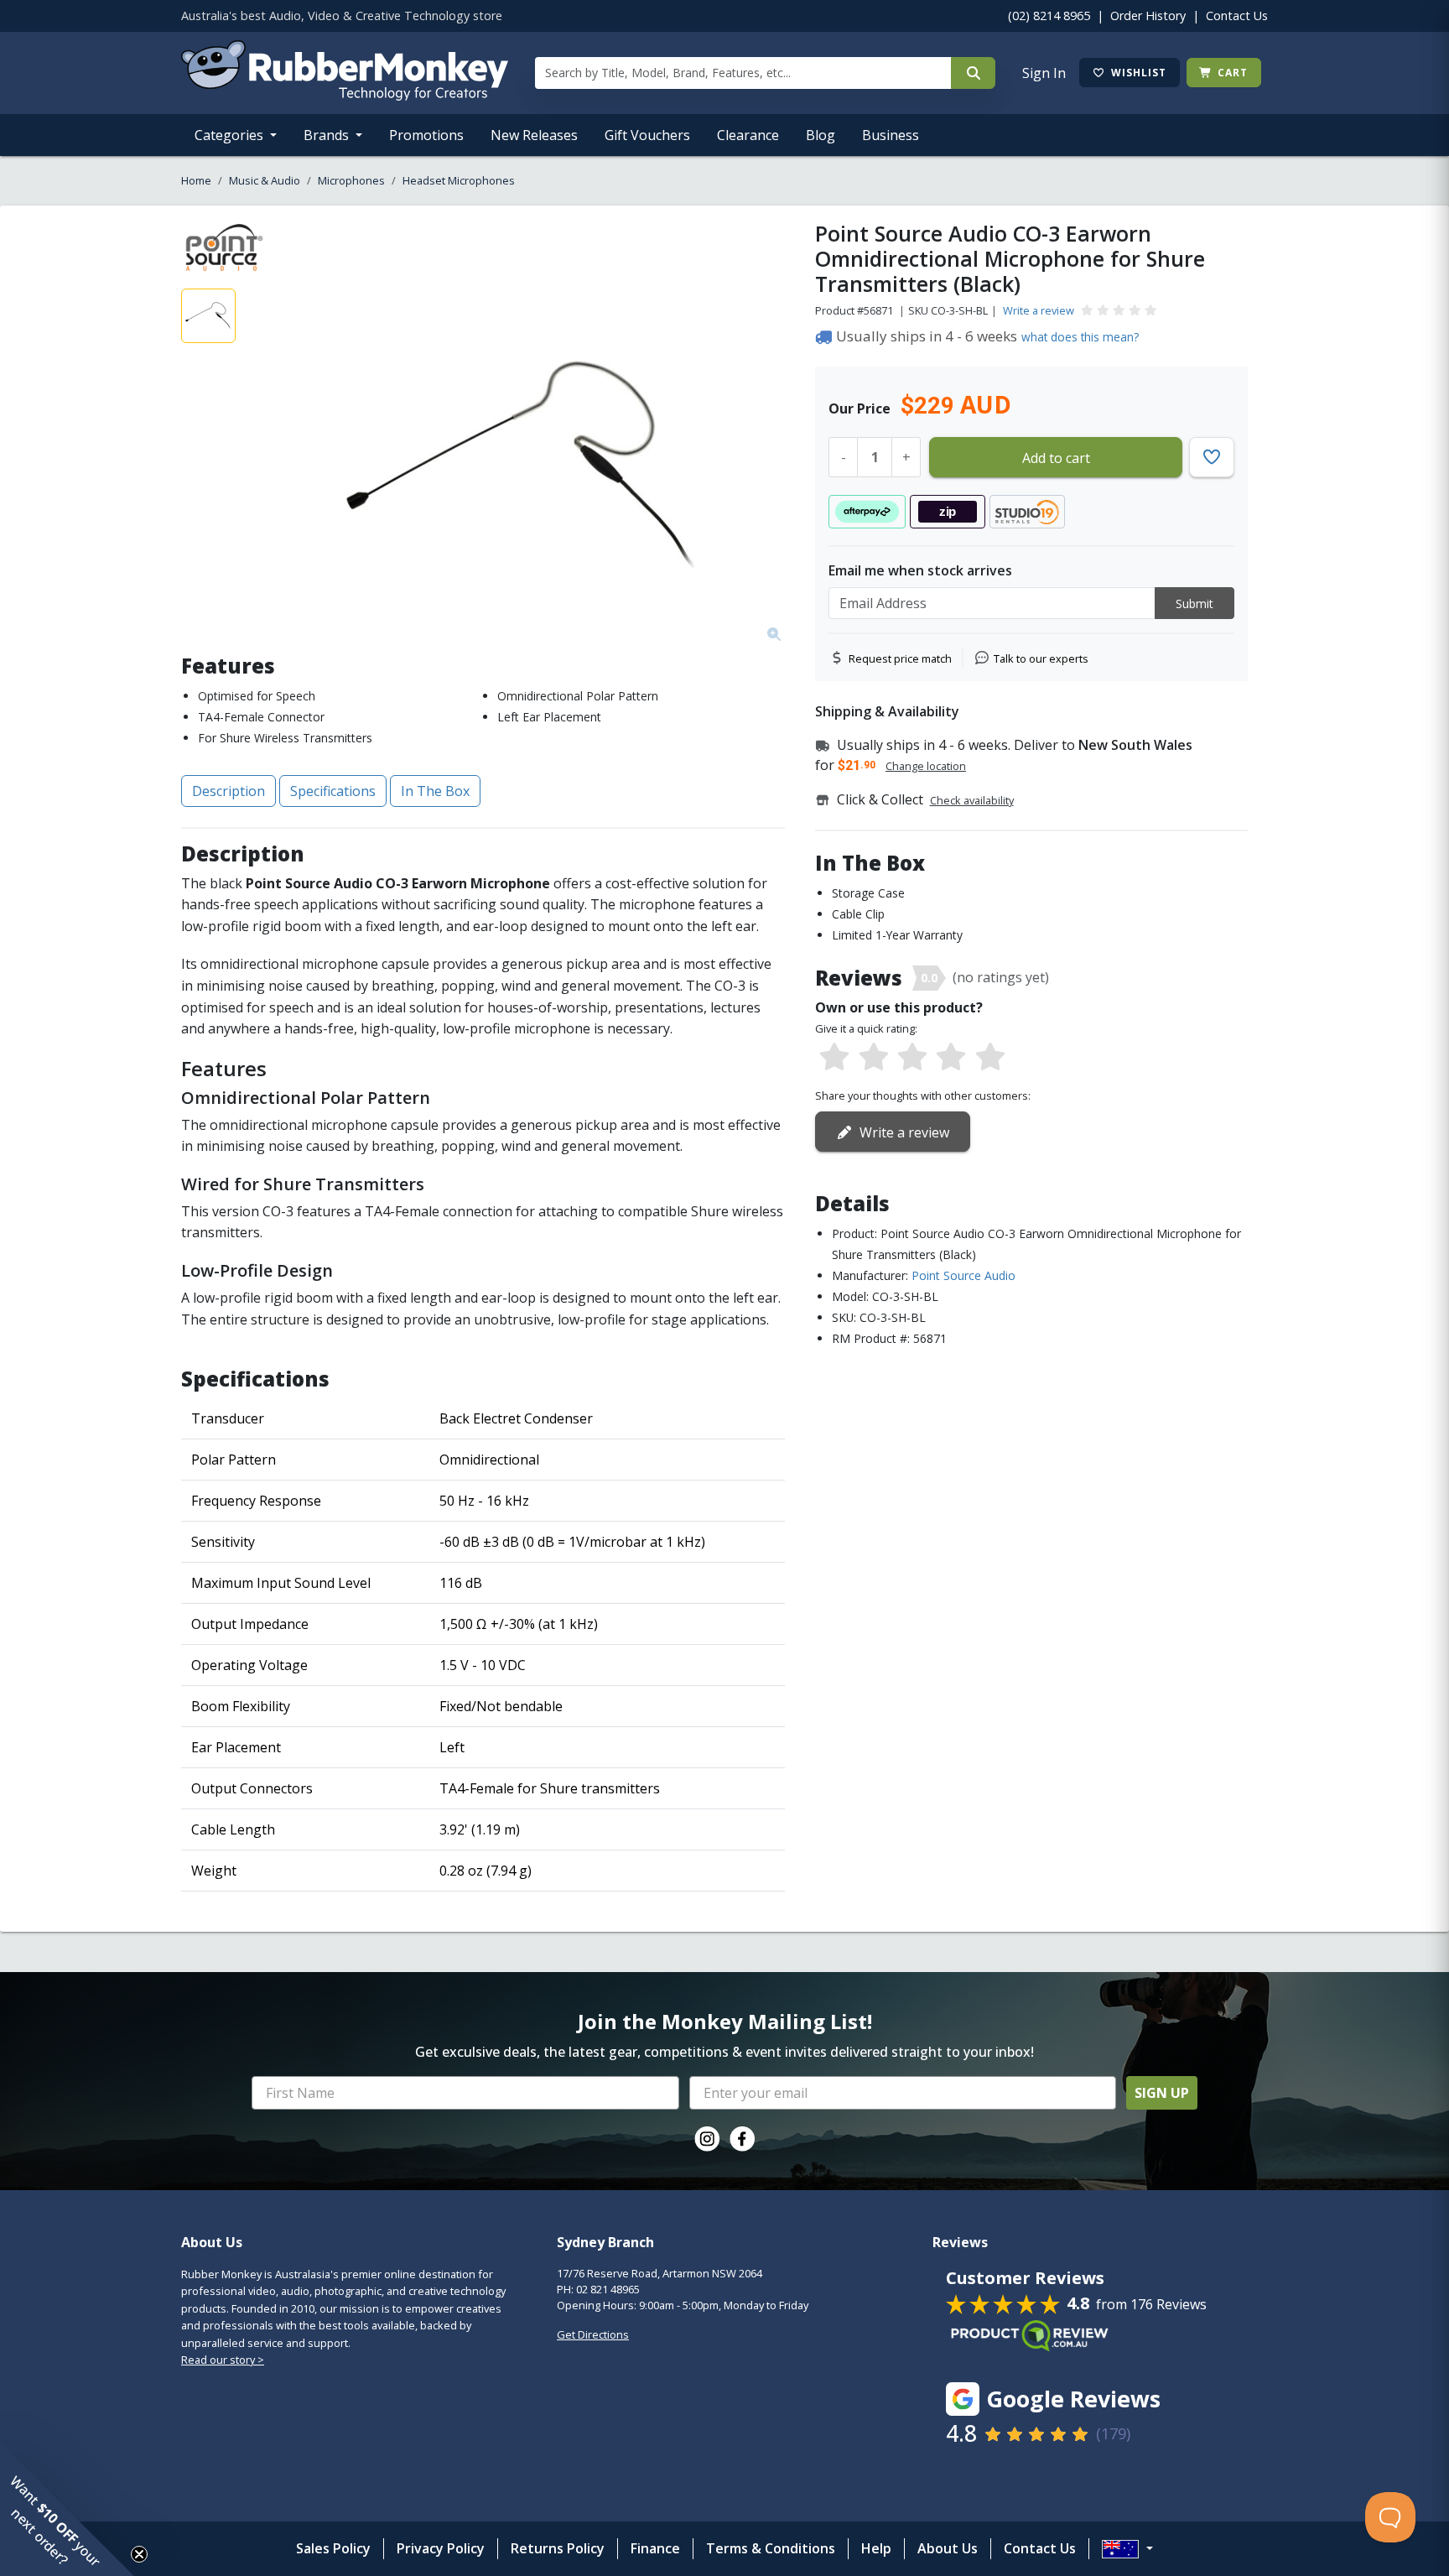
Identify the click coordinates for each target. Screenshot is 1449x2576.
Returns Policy (558, 2548)
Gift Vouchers (647, 135)
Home (196, 180)
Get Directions (593, 2334)
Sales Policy (333, 2548)
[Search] (973, 73)
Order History (1148, 16)
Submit (1195, 604)
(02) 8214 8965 (1049, 16)
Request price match (900, 658)
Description (229, 791)
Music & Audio (265, 180)
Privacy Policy (441, 2548)
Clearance (748, 135)
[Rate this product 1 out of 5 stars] (834, 1058)
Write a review (1039, 310)
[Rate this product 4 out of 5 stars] (951, 1058)
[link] (707, 2139)
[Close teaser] (139, 2554)
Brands (328, 135)
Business (891, 135)
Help (876, 2548)
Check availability (972, 800)
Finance (655, 2548)
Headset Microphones (459, 180)
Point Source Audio (963, 1275)
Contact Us (1237, 16)
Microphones (351, 180)
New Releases (534, 135)
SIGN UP (1162, 2093)
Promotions (426, 135)
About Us (948, 2548)
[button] (67, 2509)
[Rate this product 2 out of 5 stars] (873, 1058)
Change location (926, 766)
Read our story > (223, 2360)
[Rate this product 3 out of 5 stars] (912, 1058)
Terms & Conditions (771, 2548)
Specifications (333, 791)
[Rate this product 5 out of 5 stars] (990, 1058)
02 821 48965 (608, 2289)
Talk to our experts (1041, 658)
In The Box (435, 791)
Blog (821, 135)
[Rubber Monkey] (345, 96)
